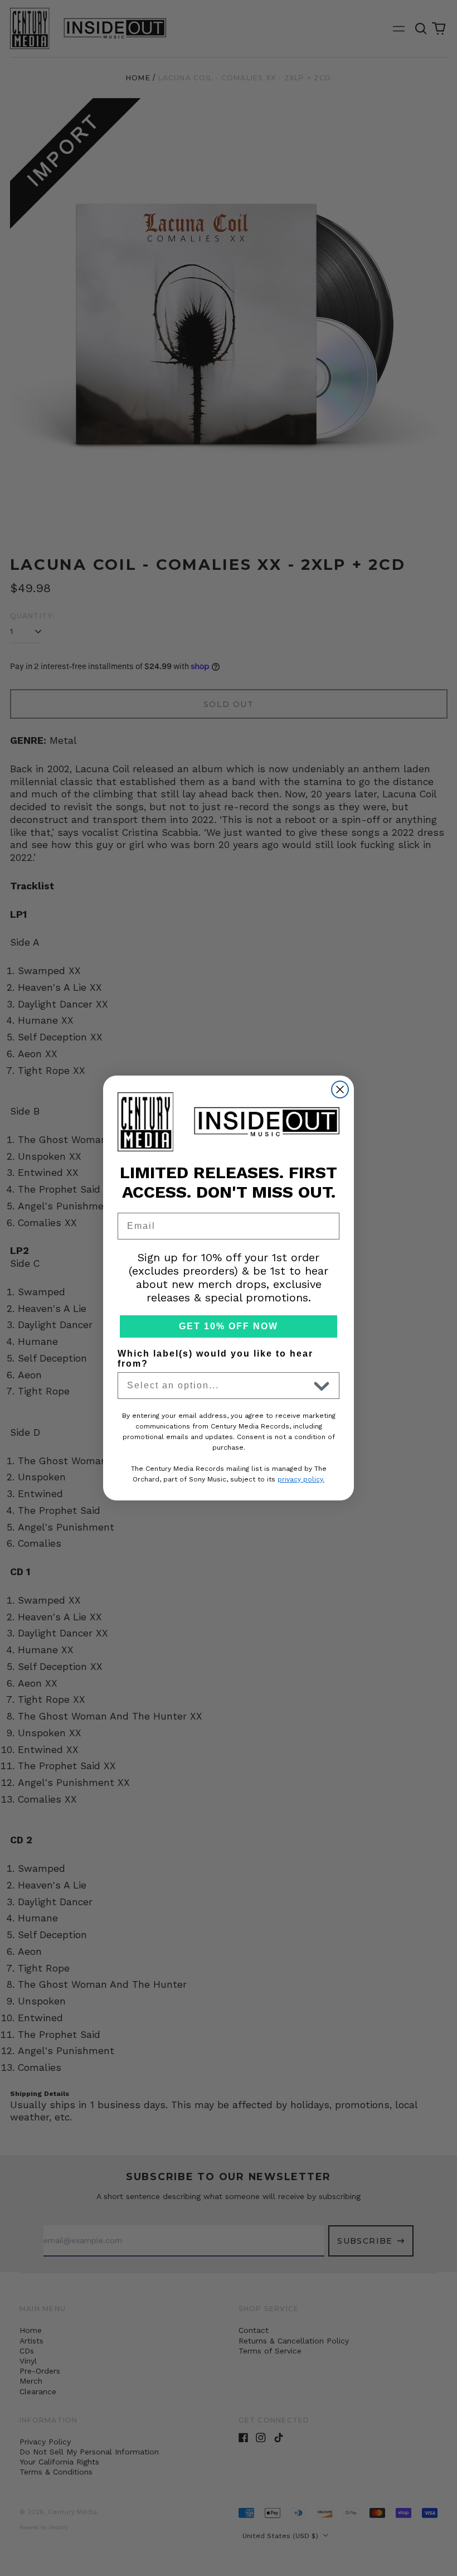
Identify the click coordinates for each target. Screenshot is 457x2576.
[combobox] (218, 1386)
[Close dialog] (340, 1090)
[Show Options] (322, 1386)
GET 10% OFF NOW (229, 1326)
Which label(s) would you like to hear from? (215, 1359)
